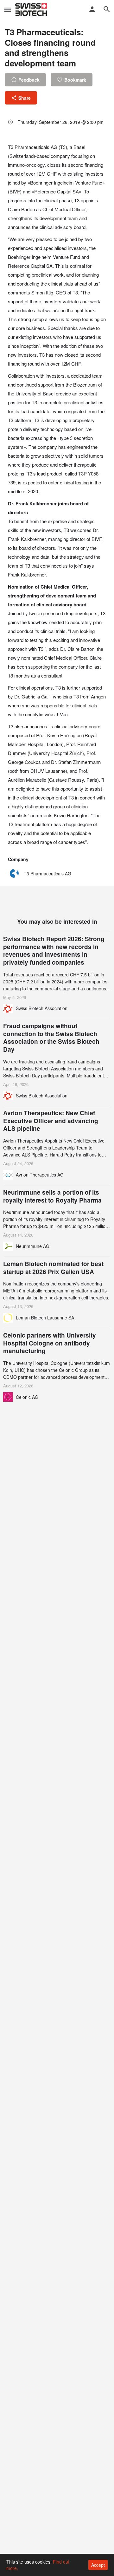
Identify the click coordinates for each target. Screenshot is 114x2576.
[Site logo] (32, 10)
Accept (98, 2565)
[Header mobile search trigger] (107, 9)
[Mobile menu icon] (8, 10)
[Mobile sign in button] (92, 9)
